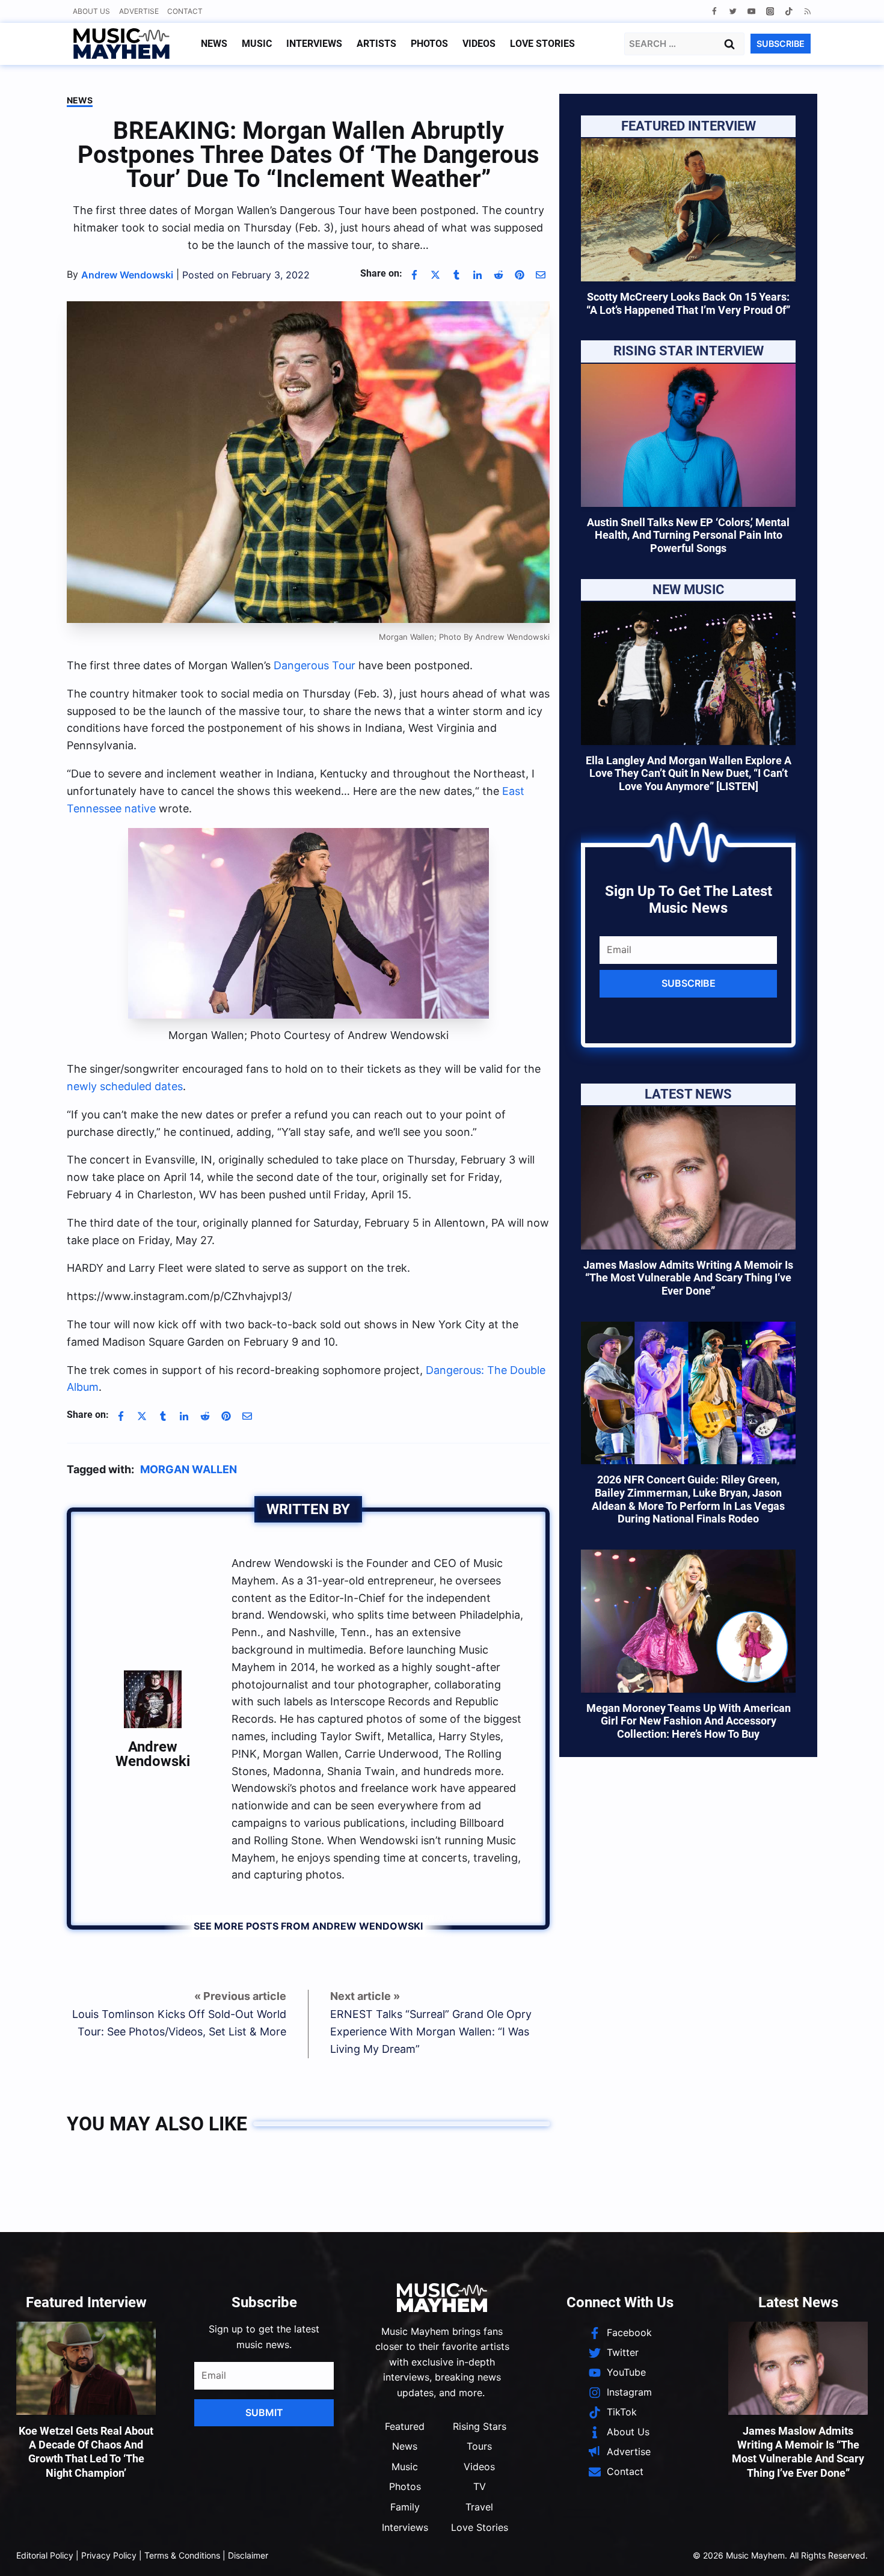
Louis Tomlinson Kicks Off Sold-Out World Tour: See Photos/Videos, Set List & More (179, 2023)
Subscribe (689, 983)
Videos (479, 44)
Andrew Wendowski (153, 1754)
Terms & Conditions (182, 2555)
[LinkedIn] (477, 275)
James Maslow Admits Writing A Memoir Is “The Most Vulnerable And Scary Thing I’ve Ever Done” (688, 1278)
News (214, 44)
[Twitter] (733, 11)
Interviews (314, 44)
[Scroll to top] (854, 2552)
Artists (376, 44)
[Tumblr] (456, 275)
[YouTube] (751, 11)
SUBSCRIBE (781, 44)
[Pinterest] (520, 275)
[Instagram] (770, 11)
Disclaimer (248, 2555)
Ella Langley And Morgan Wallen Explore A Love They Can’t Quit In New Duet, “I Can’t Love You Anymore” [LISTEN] (689, 773)
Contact (185, 11)
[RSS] (807, 11)
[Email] (541, 275)
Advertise (139, 11)
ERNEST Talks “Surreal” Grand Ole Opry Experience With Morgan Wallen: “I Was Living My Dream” (431, 2032)
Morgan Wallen (189, 1469)
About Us (91, 11)
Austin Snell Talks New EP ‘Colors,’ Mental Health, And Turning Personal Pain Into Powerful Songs (688, 535)
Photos (429, 44)
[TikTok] (789, 11)
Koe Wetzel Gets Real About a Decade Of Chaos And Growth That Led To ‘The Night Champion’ (86, 2452)
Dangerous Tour (315, 665)
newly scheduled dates (125, 1086)
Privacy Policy (109, 2555)
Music (257, 44)
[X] (435, 275)
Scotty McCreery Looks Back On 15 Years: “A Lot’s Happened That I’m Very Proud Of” (688, 303)
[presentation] (688, 210)
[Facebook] (714, 11)
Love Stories (542, 44)
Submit (264, 2412)
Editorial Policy (45, 2555)
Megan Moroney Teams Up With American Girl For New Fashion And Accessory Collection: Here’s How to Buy (689, 1721)
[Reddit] (499, 275)
